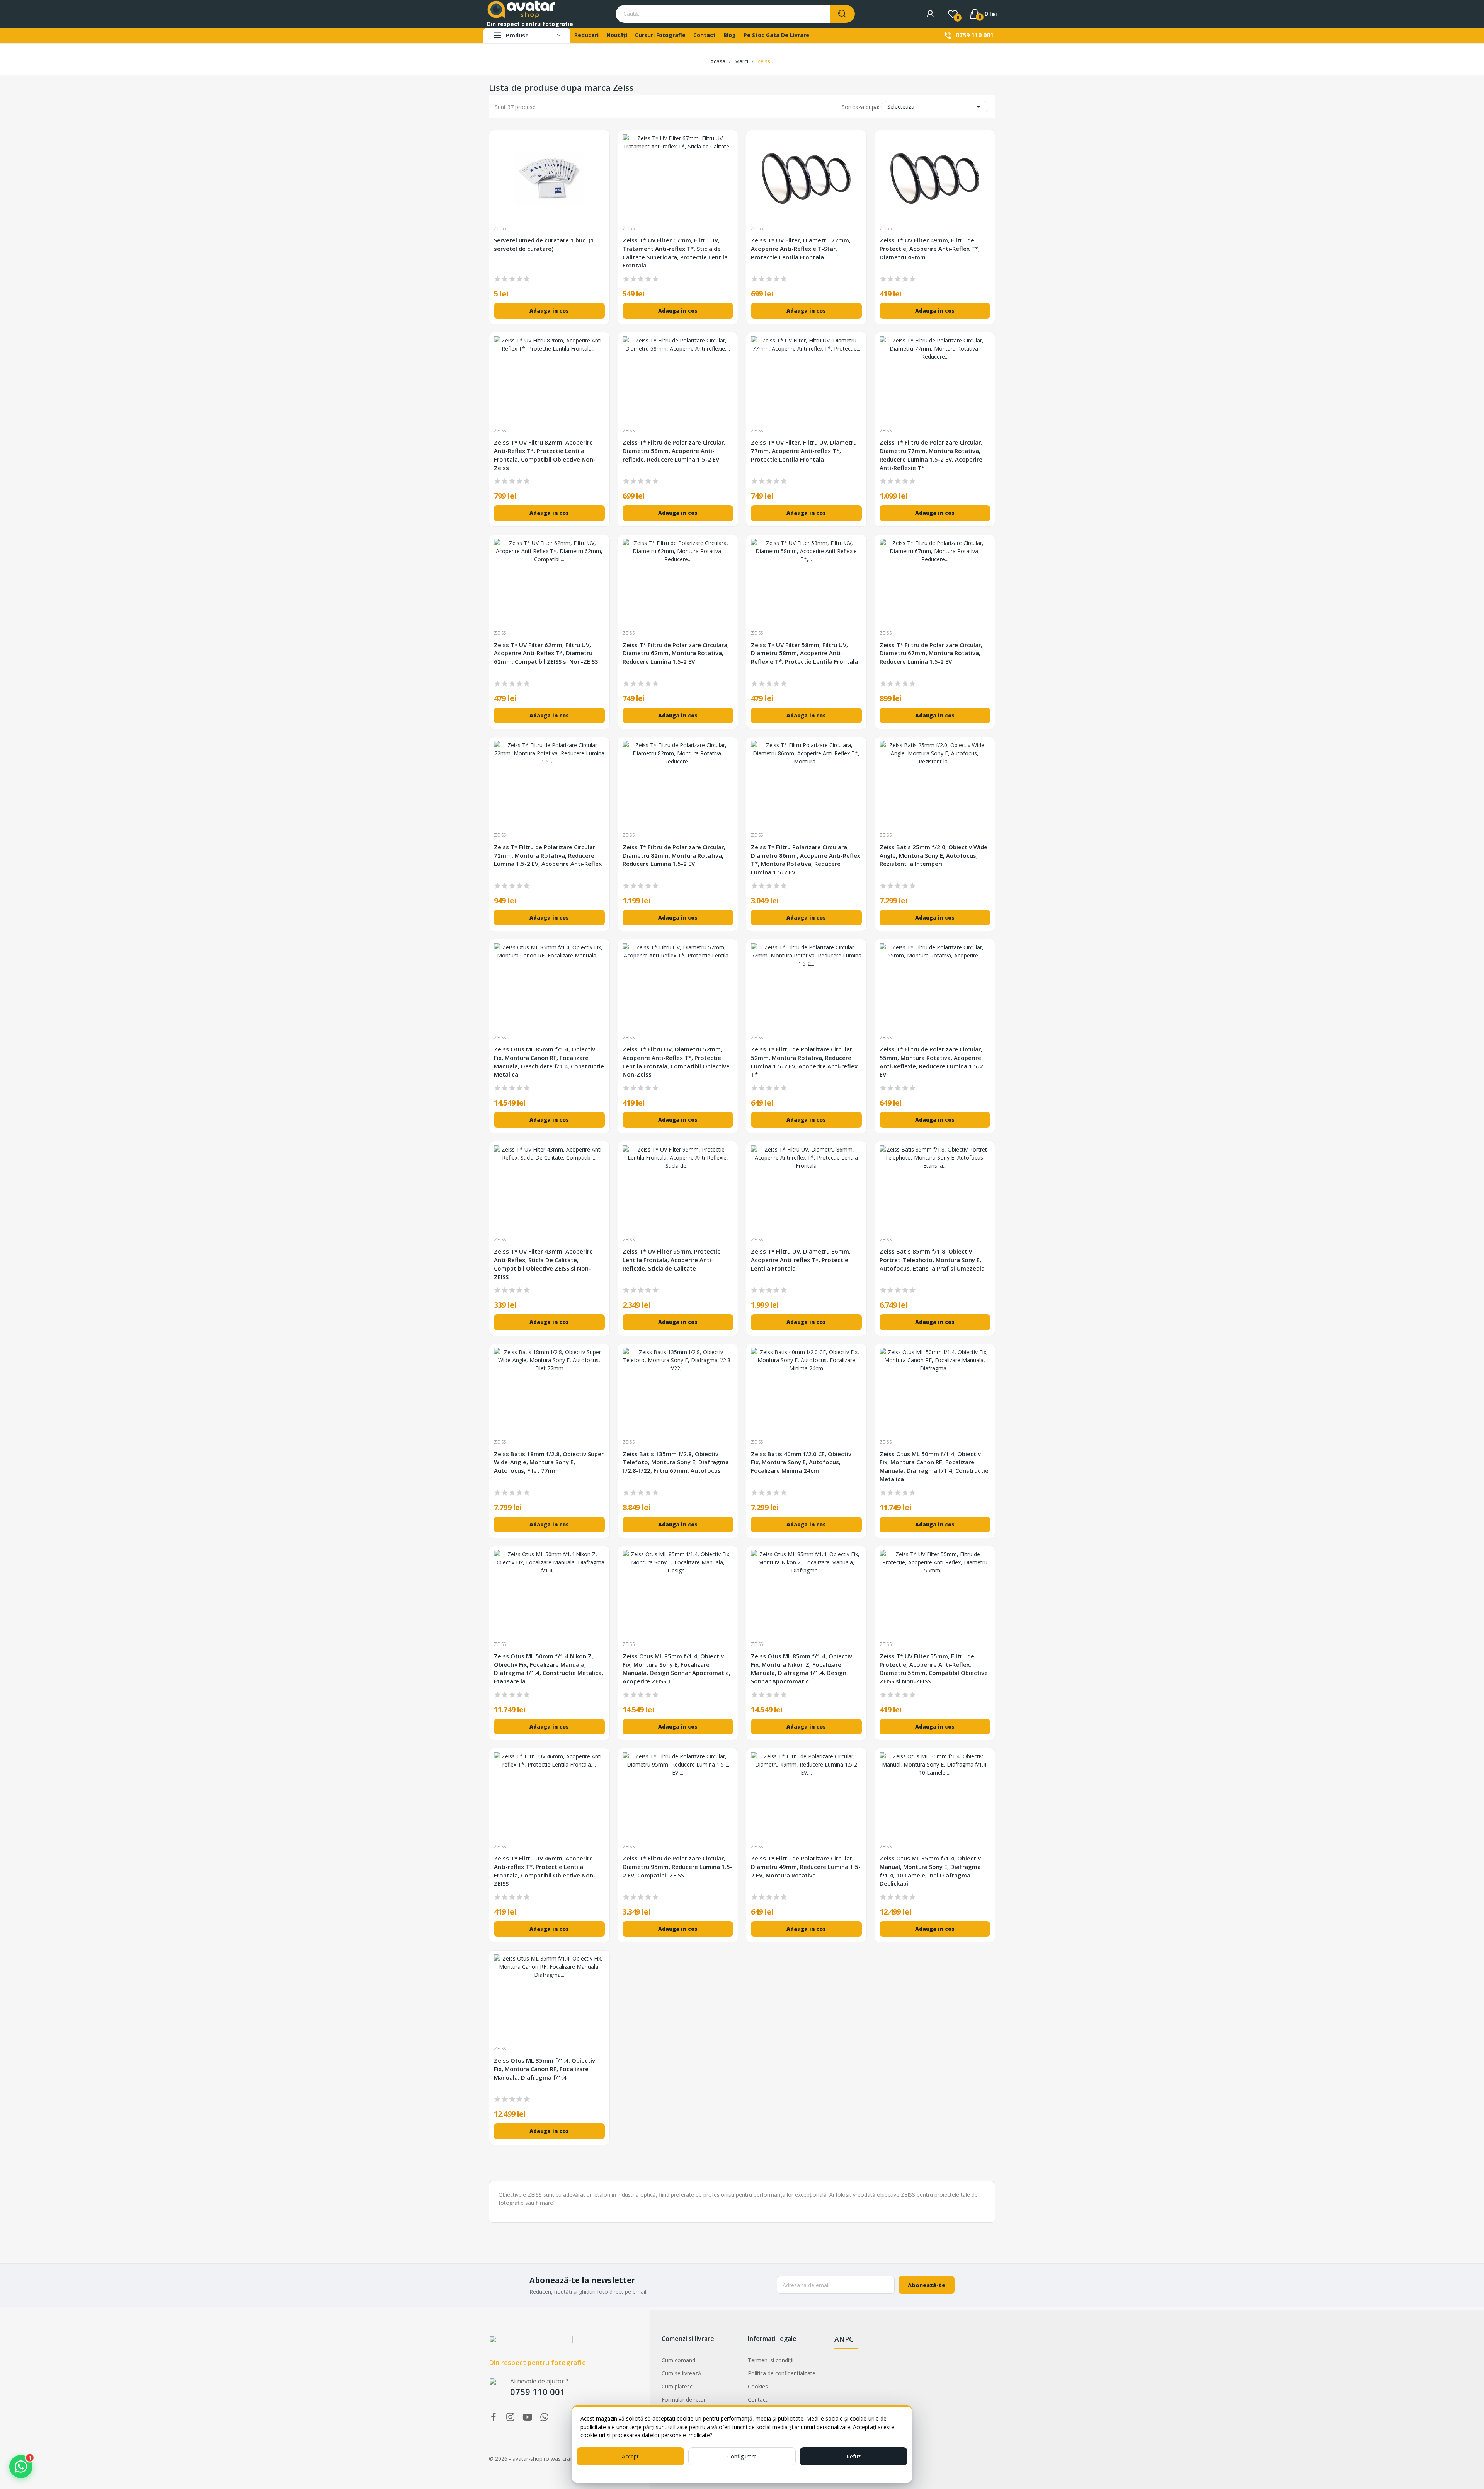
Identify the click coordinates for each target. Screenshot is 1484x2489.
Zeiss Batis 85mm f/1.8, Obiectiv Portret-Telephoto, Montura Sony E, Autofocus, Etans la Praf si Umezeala (932, 1260)
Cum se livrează (681, 2373)
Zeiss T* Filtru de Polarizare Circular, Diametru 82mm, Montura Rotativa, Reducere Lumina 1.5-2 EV (674, 855)
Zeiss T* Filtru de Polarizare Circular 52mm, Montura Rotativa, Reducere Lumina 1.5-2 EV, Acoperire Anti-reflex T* (804, 1062)
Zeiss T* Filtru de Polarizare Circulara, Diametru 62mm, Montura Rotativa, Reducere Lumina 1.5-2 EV (676, 653)
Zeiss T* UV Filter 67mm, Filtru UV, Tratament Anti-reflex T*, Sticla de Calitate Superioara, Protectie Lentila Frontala (675, 253)
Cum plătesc (677, 2386)
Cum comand (678, 2360)
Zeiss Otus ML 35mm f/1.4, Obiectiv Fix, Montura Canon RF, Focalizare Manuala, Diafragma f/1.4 (545, 2069)
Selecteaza (935, 107)
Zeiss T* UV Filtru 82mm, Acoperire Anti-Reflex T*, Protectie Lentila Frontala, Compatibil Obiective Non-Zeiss (545, 455)
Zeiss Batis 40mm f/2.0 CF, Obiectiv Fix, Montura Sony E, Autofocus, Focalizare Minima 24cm (801, 1462)
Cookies (758, 2386)
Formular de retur (684, 2400)
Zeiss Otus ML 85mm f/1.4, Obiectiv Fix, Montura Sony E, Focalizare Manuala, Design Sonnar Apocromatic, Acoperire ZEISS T (676, 1669)
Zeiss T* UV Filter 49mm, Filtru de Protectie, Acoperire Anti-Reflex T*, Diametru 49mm (930, 249)
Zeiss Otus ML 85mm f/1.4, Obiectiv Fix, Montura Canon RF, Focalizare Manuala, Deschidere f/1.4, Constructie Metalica (549, 1062)
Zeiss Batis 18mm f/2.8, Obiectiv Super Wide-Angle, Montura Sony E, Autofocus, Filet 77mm (549, 1462)
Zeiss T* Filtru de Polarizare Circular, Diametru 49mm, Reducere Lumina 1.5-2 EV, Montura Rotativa (806, 1867)
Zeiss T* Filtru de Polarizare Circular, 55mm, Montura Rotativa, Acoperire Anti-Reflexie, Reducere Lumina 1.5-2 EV (931, 1062)
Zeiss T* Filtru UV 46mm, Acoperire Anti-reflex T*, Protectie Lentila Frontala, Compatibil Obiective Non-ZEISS (545, 1871)
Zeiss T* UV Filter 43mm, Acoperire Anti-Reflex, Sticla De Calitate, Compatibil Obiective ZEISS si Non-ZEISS (543, 1264)
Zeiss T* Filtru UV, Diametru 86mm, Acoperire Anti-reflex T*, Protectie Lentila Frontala (801, 1260)
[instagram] (511, 2417)
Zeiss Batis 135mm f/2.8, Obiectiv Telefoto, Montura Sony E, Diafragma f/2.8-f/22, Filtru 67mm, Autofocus (676, 1462)
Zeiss (500, 228)
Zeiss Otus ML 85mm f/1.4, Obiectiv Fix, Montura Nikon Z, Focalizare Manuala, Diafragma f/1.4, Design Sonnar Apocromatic (802, 1669)
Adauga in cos (549, 311)
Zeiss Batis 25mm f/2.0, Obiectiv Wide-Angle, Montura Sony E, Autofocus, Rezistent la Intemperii (935, 855)
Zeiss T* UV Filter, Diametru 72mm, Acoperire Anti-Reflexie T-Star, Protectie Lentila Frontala (801, 249)
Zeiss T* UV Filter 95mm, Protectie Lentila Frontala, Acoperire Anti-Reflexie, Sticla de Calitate (672, 1260)
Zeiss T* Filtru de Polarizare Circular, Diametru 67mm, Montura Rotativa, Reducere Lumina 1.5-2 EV (931, 653)
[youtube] (528, 2417)
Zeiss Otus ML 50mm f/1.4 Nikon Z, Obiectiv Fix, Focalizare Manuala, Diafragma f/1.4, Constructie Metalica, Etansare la (549, 1669)
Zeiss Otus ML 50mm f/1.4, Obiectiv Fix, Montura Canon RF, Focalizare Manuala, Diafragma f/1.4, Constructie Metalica (934, 1466)
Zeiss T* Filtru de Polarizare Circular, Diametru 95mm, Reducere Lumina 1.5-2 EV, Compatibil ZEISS (677, 1867)
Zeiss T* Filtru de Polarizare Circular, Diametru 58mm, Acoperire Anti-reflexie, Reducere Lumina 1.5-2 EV (674, 451)
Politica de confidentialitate (782, 2373)
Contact (758, 2400)
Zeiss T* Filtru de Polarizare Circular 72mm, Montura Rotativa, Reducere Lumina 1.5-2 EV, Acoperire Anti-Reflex (548, 855)
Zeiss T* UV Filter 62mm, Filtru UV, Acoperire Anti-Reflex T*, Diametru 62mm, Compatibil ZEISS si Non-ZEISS (546, 653)
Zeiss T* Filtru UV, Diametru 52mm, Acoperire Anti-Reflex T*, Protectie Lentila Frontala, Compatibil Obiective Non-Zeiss (676, 1062)
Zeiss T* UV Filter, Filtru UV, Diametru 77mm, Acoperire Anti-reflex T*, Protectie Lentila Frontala (804, 451)
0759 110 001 (975, 35)
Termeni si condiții (771, 2360)
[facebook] (494, 2417)
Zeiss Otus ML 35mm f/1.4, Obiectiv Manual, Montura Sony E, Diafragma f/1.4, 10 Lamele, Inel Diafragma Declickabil (930, 1871)
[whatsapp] (545, 2417)
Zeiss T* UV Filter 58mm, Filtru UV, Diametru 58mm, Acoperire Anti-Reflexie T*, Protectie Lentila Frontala (804, 653)
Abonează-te (927, 2285)
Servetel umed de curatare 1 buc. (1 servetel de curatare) (544, 244)
